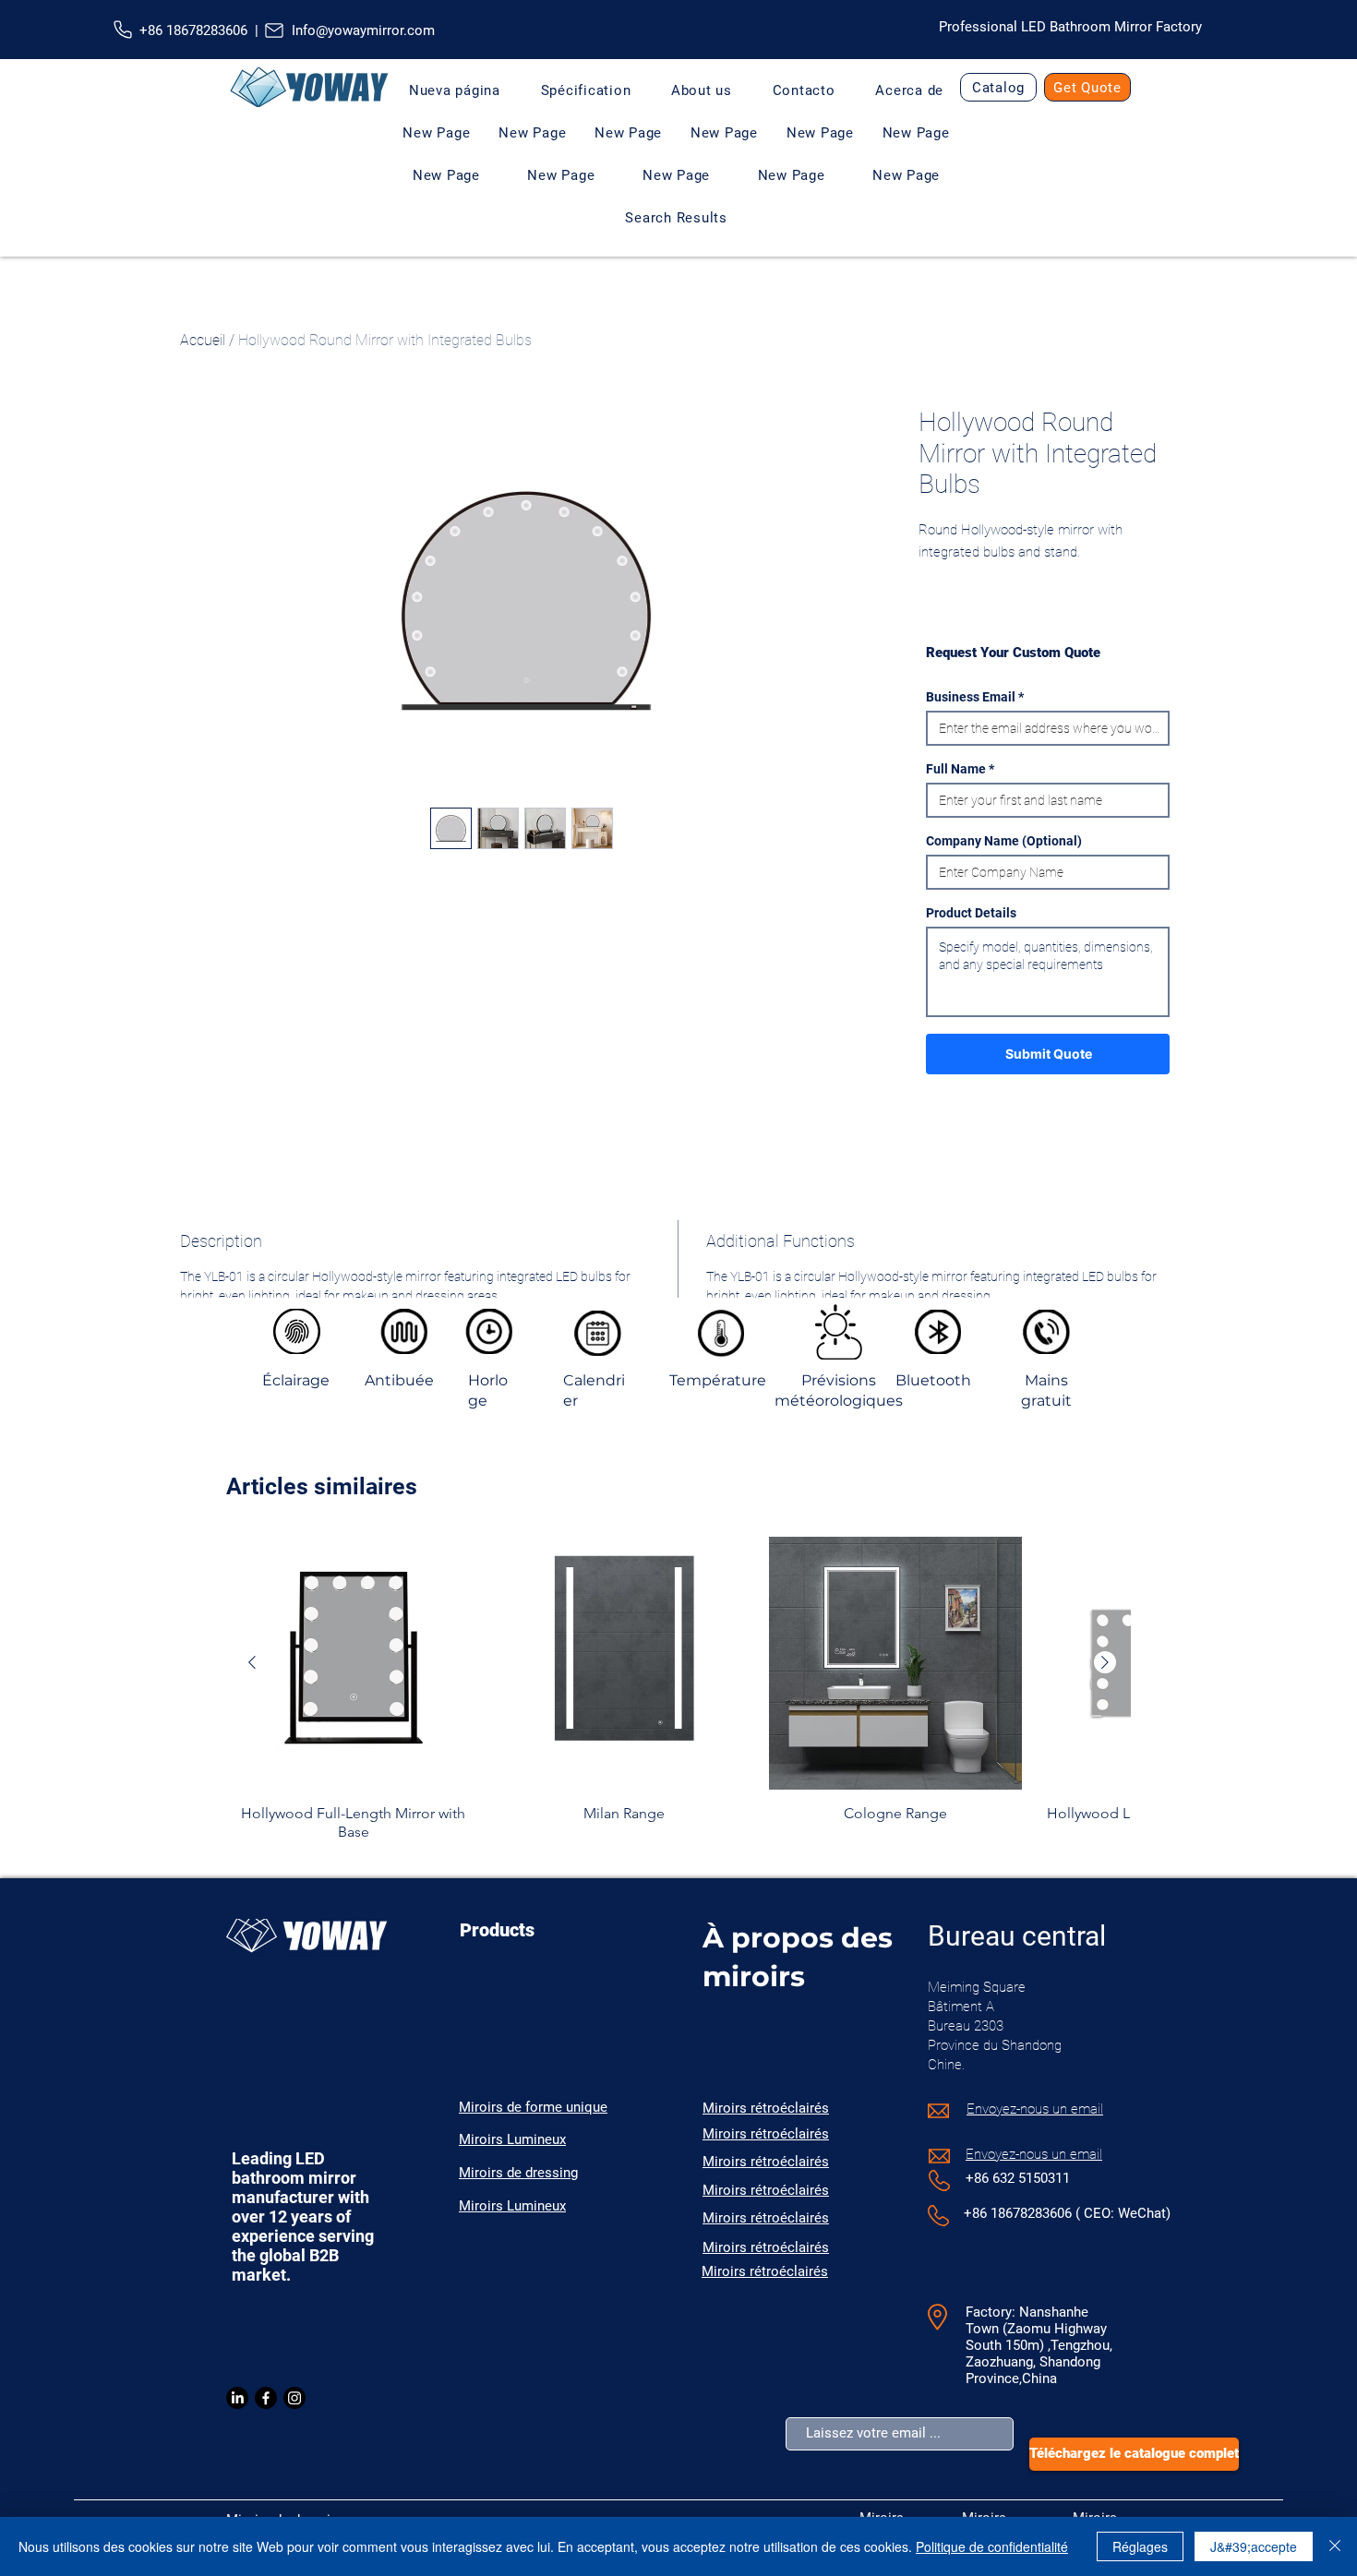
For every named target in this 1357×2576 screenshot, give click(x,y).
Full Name (956, 769)
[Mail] (275, 30)
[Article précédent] (252, 1662)
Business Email (971, 697)
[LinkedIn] (237, 2398)
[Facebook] (266, 2398)
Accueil (203, 340)
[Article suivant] (1105, 1662)
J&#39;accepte (1254, 2546)
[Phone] (123, 30)
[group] (678, 1689)
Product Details (971, 913)
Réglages (1140, 2546)
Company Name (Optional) (1004, 841)
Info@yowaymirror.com (363, 30)
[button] (702, 90)
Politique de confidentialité (992, 2546)
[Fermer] (1335, 2546)
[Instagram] (294, 2398)
